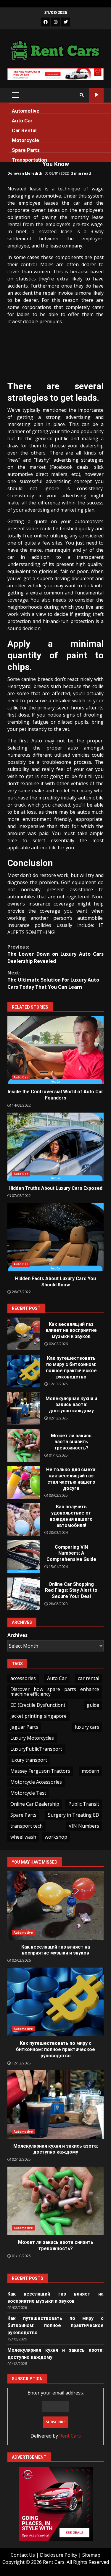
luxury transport (29, 1760)
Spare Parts (26, 150)
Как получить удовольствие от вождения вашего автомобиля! (24, 1520)
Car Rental (24, 130)
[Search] (82, 95)
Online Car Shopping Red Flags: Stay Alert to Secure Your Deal (24, 1594)
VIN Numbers (84, 1826)
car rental (89, 1678)
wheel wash (23, 1837)
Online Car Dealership (35, 1804)
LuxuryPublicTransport (36, 1749)
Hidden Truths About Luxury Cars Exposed (55, 1147)
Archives (17, 1635)
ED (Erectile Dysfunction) (38, 1705)
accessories (23, 1678)
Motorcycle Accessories (36, 1782)
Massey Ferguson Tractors (40, 1771)
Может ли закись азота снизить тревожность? (24, 1445)
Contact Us (23, 2555)
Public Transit (84, 1804)
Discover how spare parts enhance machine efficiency (55, 1692)
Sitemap (91, 2555)
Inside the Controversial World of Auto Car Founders (55, 1050)
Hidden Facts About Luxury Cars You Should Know (55, 1237)
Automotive (26, 111)
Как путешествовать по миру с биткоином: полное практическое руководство (24, 1371)
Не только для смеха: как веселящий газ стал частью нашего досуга (24, 1482)
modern (90, 1771)
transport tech (26, 1826)
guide (93, 1705)
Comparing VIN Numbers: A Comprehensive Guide (24, 1557)
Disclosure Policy (59, 2555)
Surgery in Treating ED (74, 1815)
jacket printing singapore (38, 1716)
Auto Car (22, 121)
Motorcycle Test (28, 1793)
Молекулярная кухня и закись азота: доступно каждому (24, 1408)
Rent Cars (70, 2436)
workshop (56, 1837)
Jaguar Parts (24, 1727)
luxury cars (87, 1727)
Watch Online (96, 95)
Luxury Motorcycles (32, 1738)
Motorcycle (25, 140)
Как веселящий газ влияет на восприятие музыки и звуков (24, 1334)
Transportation (29, 160)
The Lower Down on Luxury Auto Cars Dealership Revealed (55, 954)
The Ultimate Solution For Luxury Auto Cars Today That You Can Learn (53, 980)
